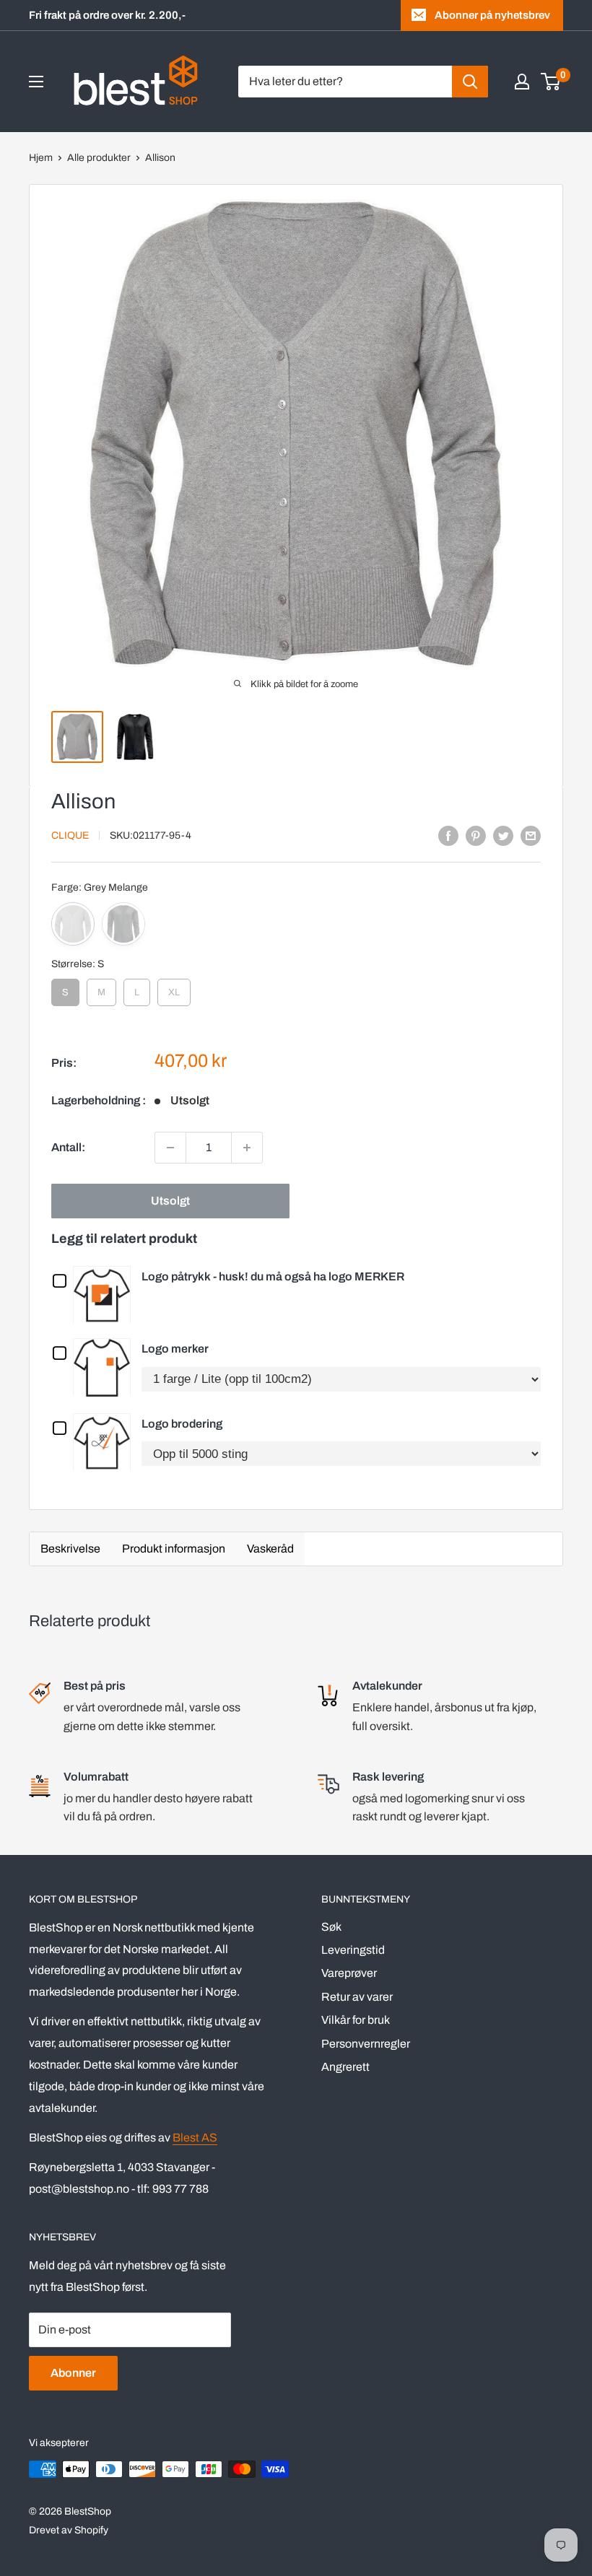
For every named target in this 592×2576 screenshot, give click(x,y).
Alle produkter (99, 158)
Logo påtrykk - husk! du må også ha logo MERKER (273, 1276)
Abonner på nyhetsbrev (492, 15)
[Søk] (470, 82)
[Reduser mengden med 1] (170, 1148)
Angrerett (345, 2067)
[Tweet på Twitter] (503, 835)
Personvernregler (366, 2044)
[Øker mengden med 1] (247, 1148)
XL (174, 988)
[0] (551, 82)
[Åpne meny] (36, 82)
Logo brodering (182, 1424)
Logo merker (175, 1349)
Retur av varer (357, 1997)
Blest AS (195, 2138)
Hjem (41, 158)
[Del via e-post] (531, 835)
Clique (70, 835)
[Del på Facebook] (448, 835)
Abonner (73, 2373)
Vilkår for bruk (356, 2020)
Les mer (105, 1294)
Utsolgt (170, 1201)
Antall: (68, 1147)
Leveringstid (353, 1950)
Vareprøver (349, 1973)
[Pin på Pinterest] (476, 835)
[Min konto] (522, 82)
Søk (331, 1927)
